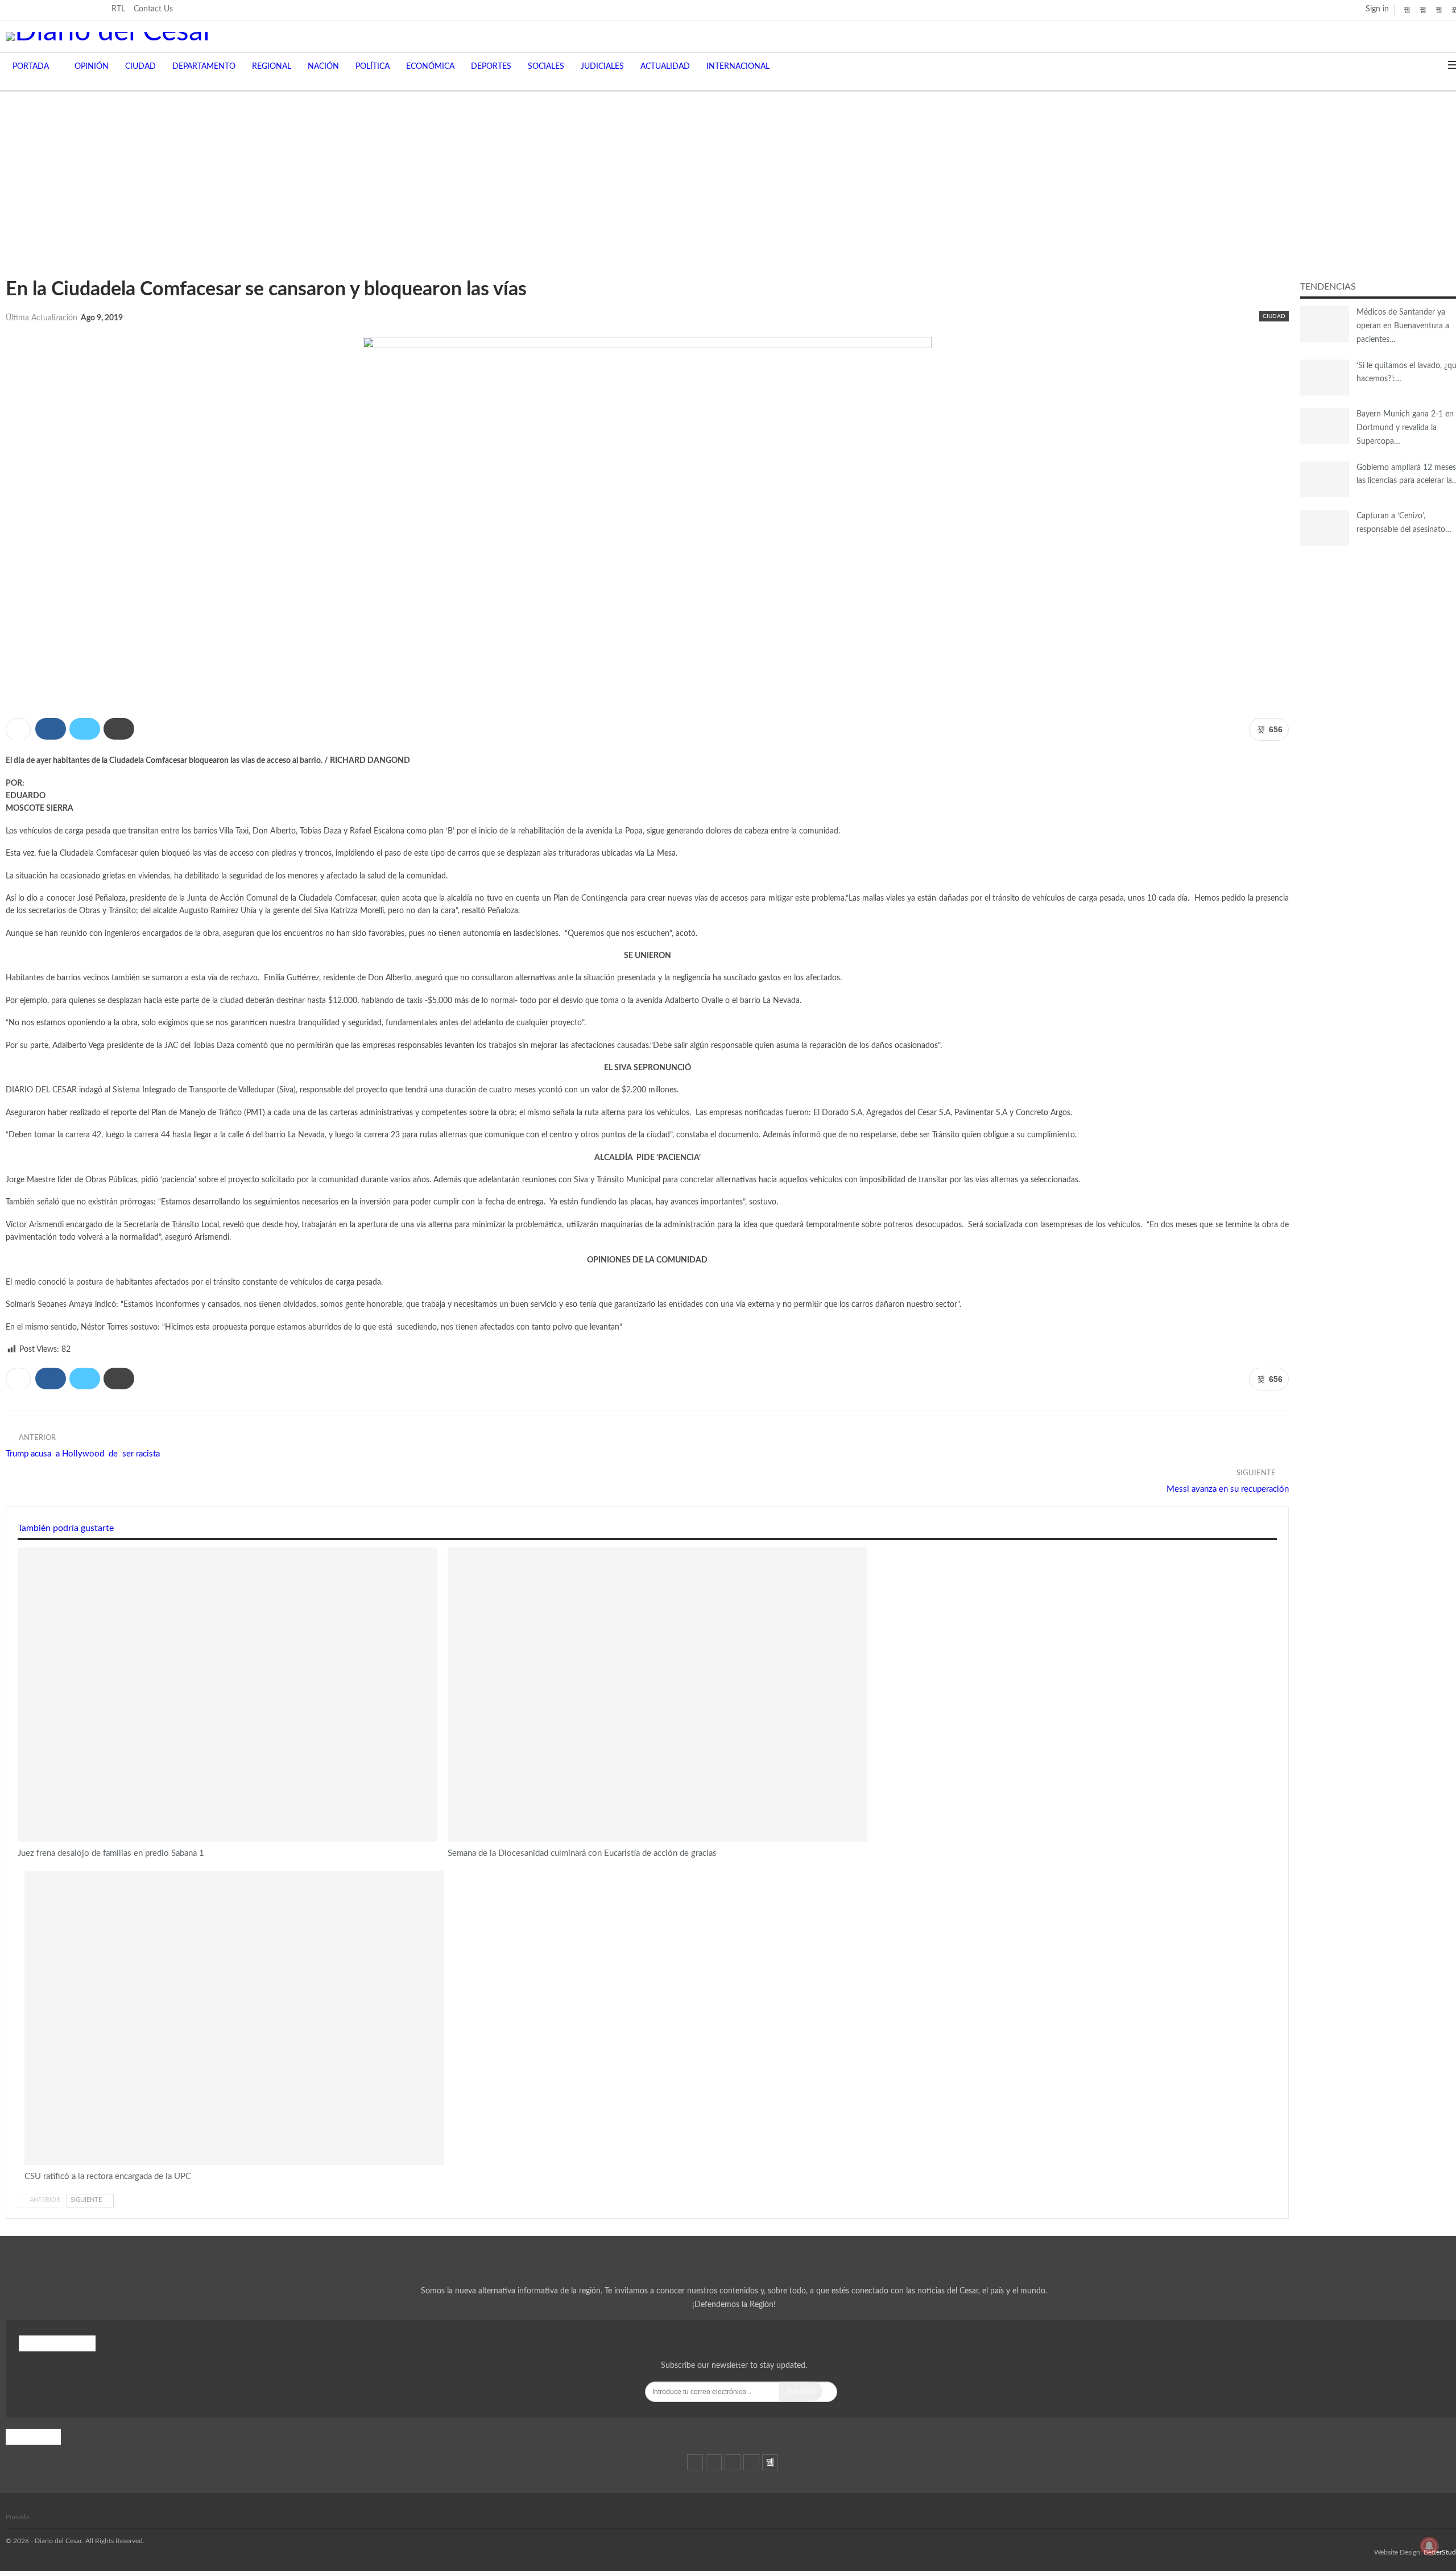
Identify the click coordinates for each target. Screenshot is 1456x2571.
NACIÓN (323, 67)
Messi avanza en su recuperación (1228, 1489)
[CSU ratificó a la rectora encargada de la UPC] (234, 2018)
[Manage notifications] (1429, 2546)
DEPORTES (491, 67)
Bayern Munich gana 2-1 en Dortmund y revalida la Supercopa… (1405, 428)
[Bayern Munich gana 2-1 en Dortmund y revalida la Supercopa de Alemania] (1325, 426)
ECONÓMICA (430, 67)
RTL (118, 9)
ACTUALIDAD (665, 67)
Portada (17, 2517)
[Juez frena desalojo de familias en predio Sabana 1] (227, 1695)
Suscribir (801, 2391)
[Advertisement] (728, 177)
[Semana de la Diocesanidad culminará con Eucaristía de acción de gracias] (657, 1695)
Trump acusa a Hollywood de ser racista (83, 1454)
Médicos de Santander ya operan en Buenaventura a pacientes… (1403, 326)
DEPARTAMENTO (204, 67)
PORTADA (31, 67)
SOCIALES (546, 67)
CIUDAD (140, 67)
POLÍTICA (373, 67)
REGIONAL (272, 67)
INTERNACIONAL (738, 67)
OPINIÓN (92, 67)
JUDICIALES (602, 67)
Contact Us (153, 9)
